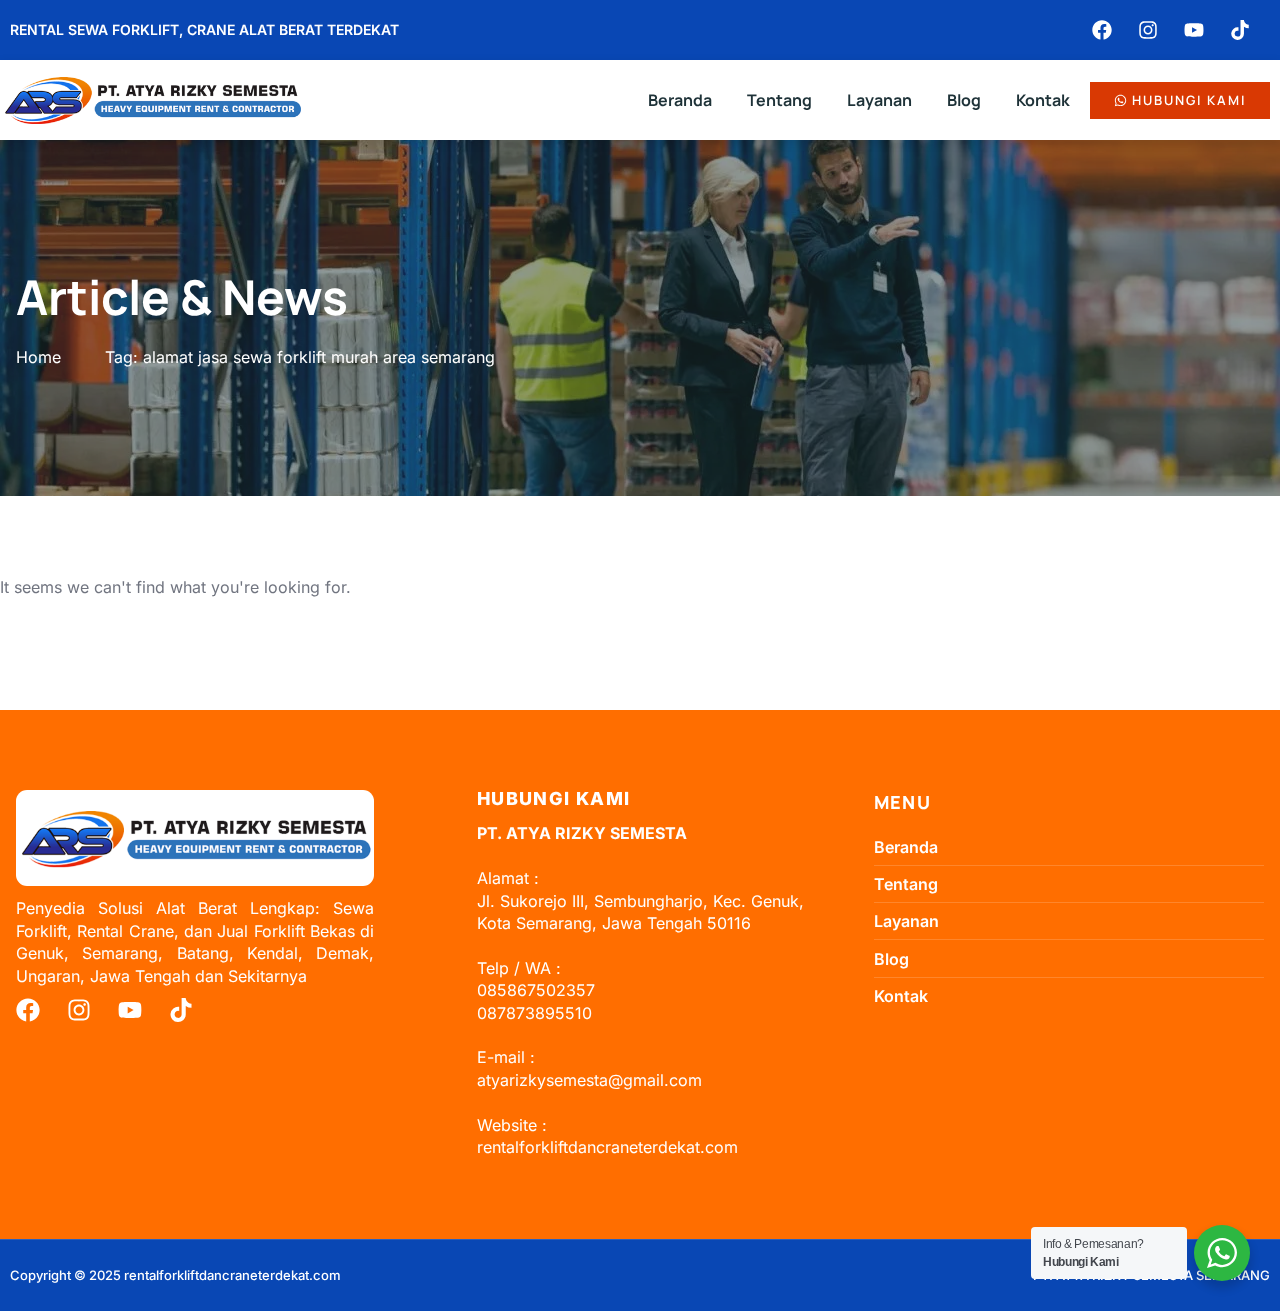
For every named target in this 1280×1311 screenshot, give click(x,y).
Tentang (779, 100)
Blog (964, 100)
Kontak (1043, 100)
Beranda (680, 100)
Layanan (879, 100)
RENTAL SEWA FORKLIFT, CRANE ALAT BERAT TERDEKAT (204, 29)
